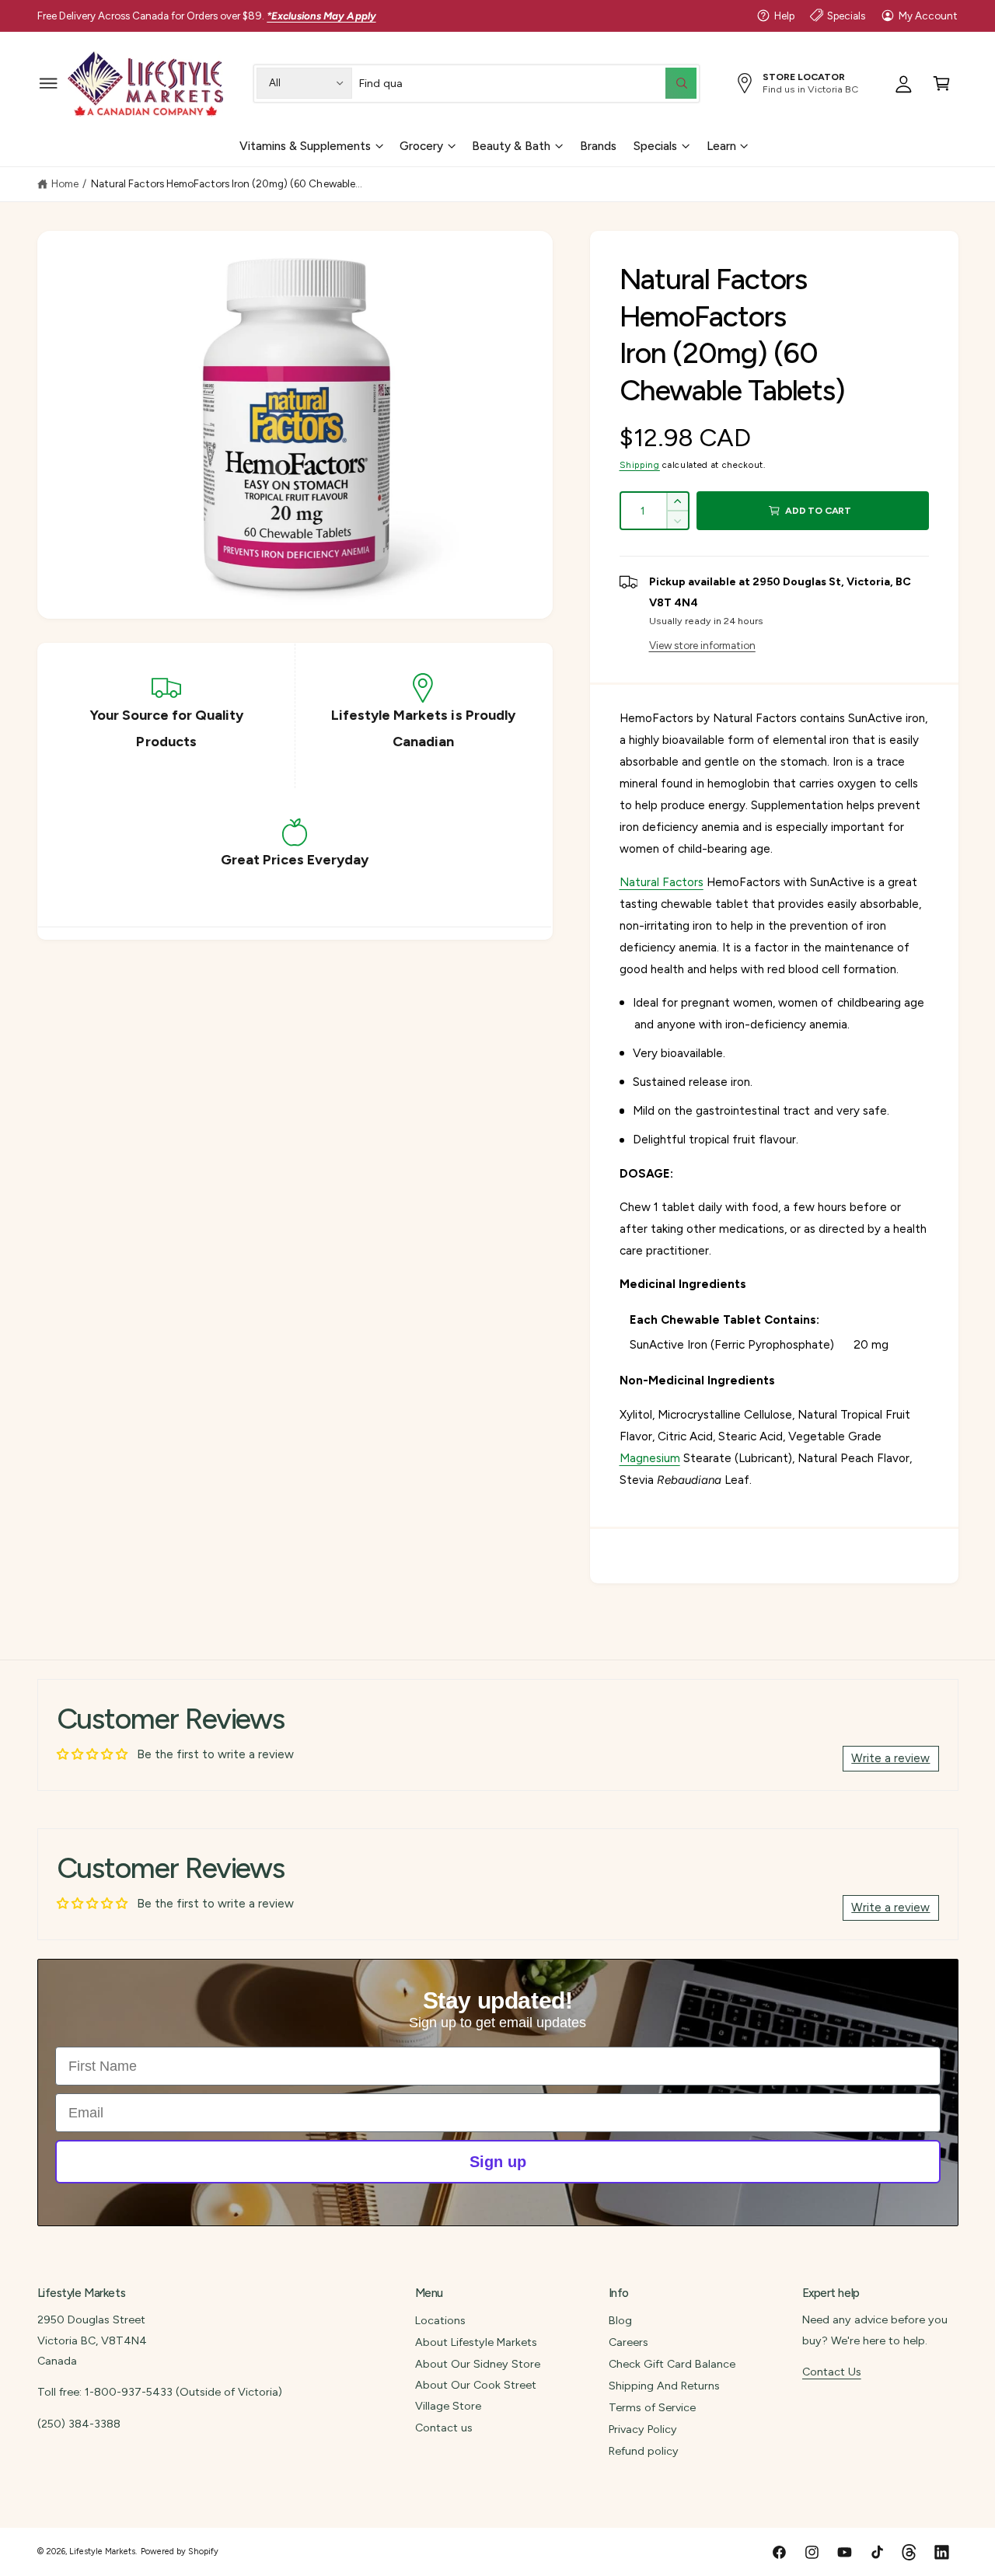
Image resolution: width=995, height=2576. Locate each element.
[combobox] (527, 83)
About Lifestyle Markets (476, 2342)
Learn (721, 145)
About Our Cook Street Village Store (476, 2395)
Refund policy (644, 2451)
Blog (620, 2320)
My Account (928, 16)
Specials (846, 16)
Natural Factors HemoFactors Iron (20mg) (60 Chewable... (227, 183)
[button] (49, 83)
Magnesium (650, 1458)
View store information (702, 645)
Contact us (444, 2428)
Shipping (640, 465)
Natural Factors (662, 882)
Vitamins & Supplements (305, 145)
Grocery (421, 145)
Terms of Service (652, 2407)
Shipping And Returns (664, 2386)
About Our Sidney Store (478, 2364)
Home (65, 183)
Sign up (498, 2162)
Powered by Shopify (180, 2552)
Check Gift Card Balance (672, 2364)
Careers (628, 2342)
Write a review (890, 1758)
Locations (440, 2320)
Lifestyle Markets (102, 2552)
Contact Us (832, 2372)
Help (784, 16)
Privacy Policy (643, 2429)
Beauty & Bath (511, 145)
